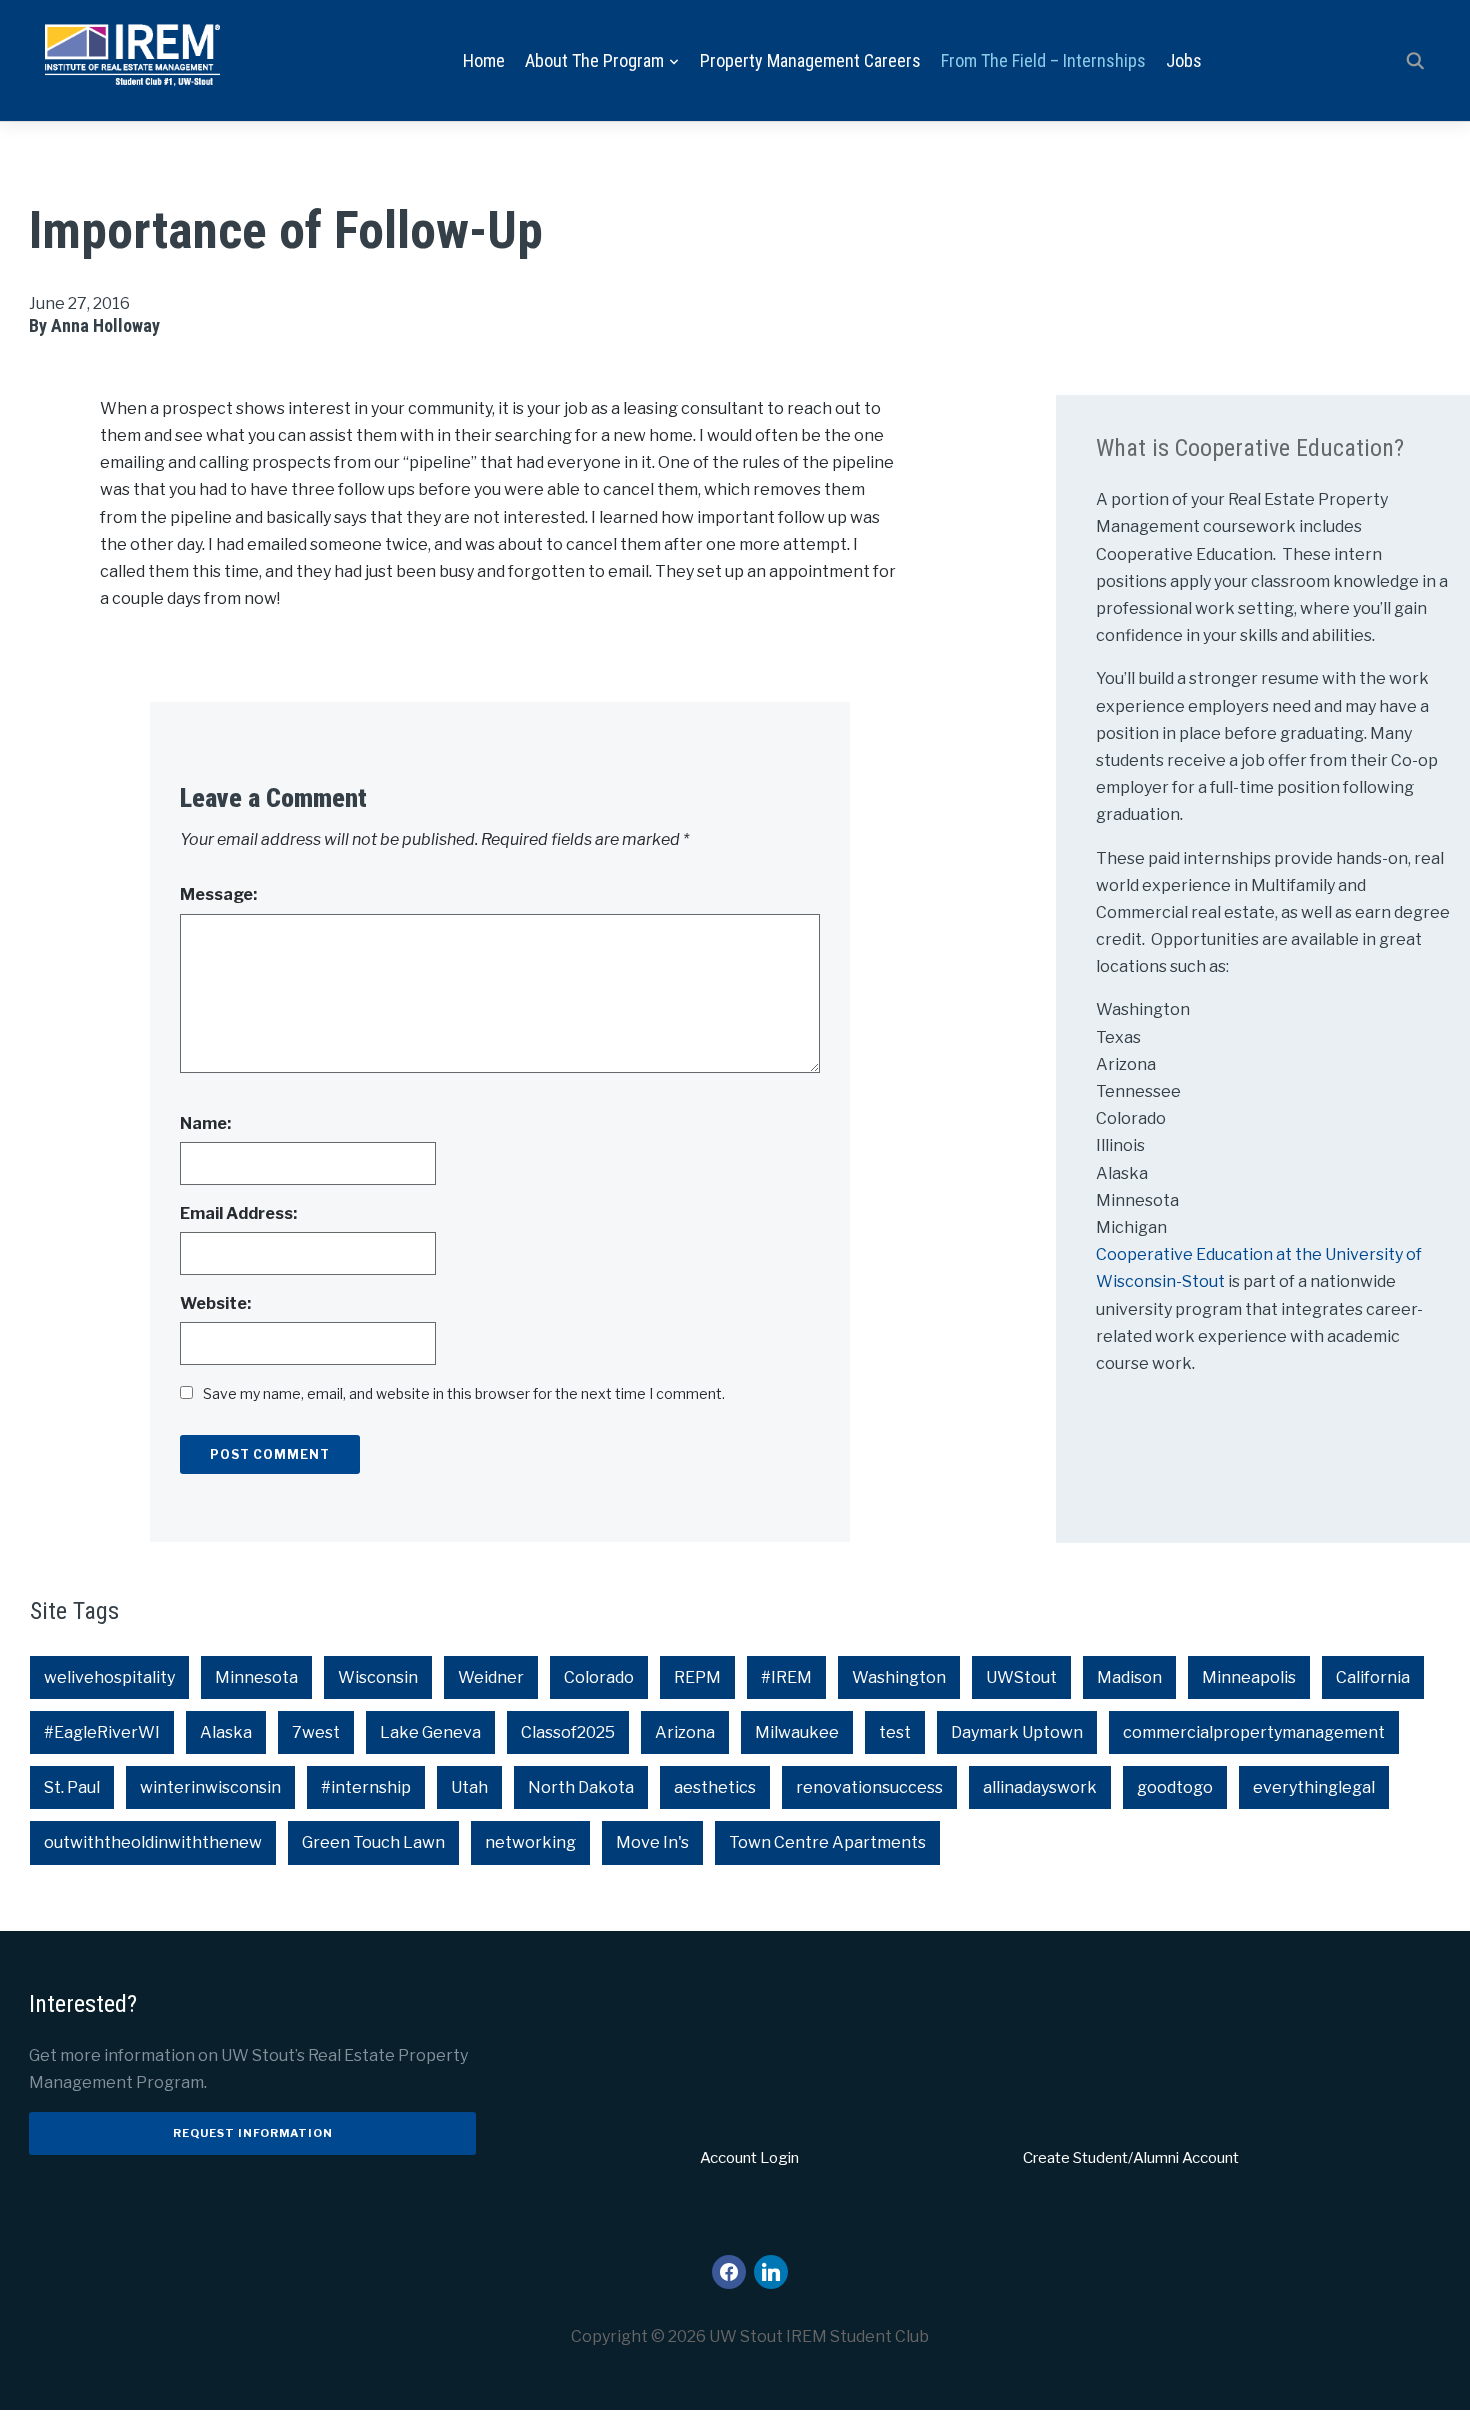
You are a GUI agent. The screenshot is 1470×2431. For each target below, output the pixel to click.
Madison (1129, 1677)
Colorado (599, 1677)
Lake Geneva (430, 1732)
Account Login (749, 2158)
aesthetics (715, 1787)
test (895, 1732)
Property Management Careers (810, 60)
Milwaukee (797, 1732)
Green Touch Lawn (373, 1842)
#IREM (786, 1677)
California (1373, 1677)
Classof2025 (568, 1732)
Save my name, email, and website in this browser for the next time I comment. (464, 1393)
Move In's (652, 1842)
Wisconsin (378, 1677)
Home (484, 60)
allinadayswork (1040, 1787)
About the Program (594, 60)
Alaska (226, 1732)
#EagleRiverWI (102, 1732)
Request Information (253, 2133)
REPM (697, 1677)
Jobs (1184, 60)
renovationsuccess (869, 1787)
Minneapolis (1249, 1677)
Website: (215, 1303)
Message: (218, 894)
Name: (205, 1123)
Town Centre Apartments (827, 1842)
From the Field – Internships (1043, 60)
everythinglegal (1314, 1787)
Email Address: (238, 1213)
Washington (899, 1677)
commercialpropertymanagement (1254, 1732)
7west (316, 1732)
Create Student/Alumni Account (1131, 2158)
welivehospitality (109, 1677)
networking (530, 1842)
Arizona (685, 1732)
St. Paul (72, 1787)
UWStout (1021, 1677)
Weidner (491, 1677)
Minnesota (256, 1677)
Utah (469, 1787)
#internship (366, 1787)
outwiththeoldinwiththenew (153, 1842)
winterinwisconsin (210, 1787)
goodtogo (1175, 1787)
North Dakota (581, 1787)
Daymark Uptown (1017, 1732)
